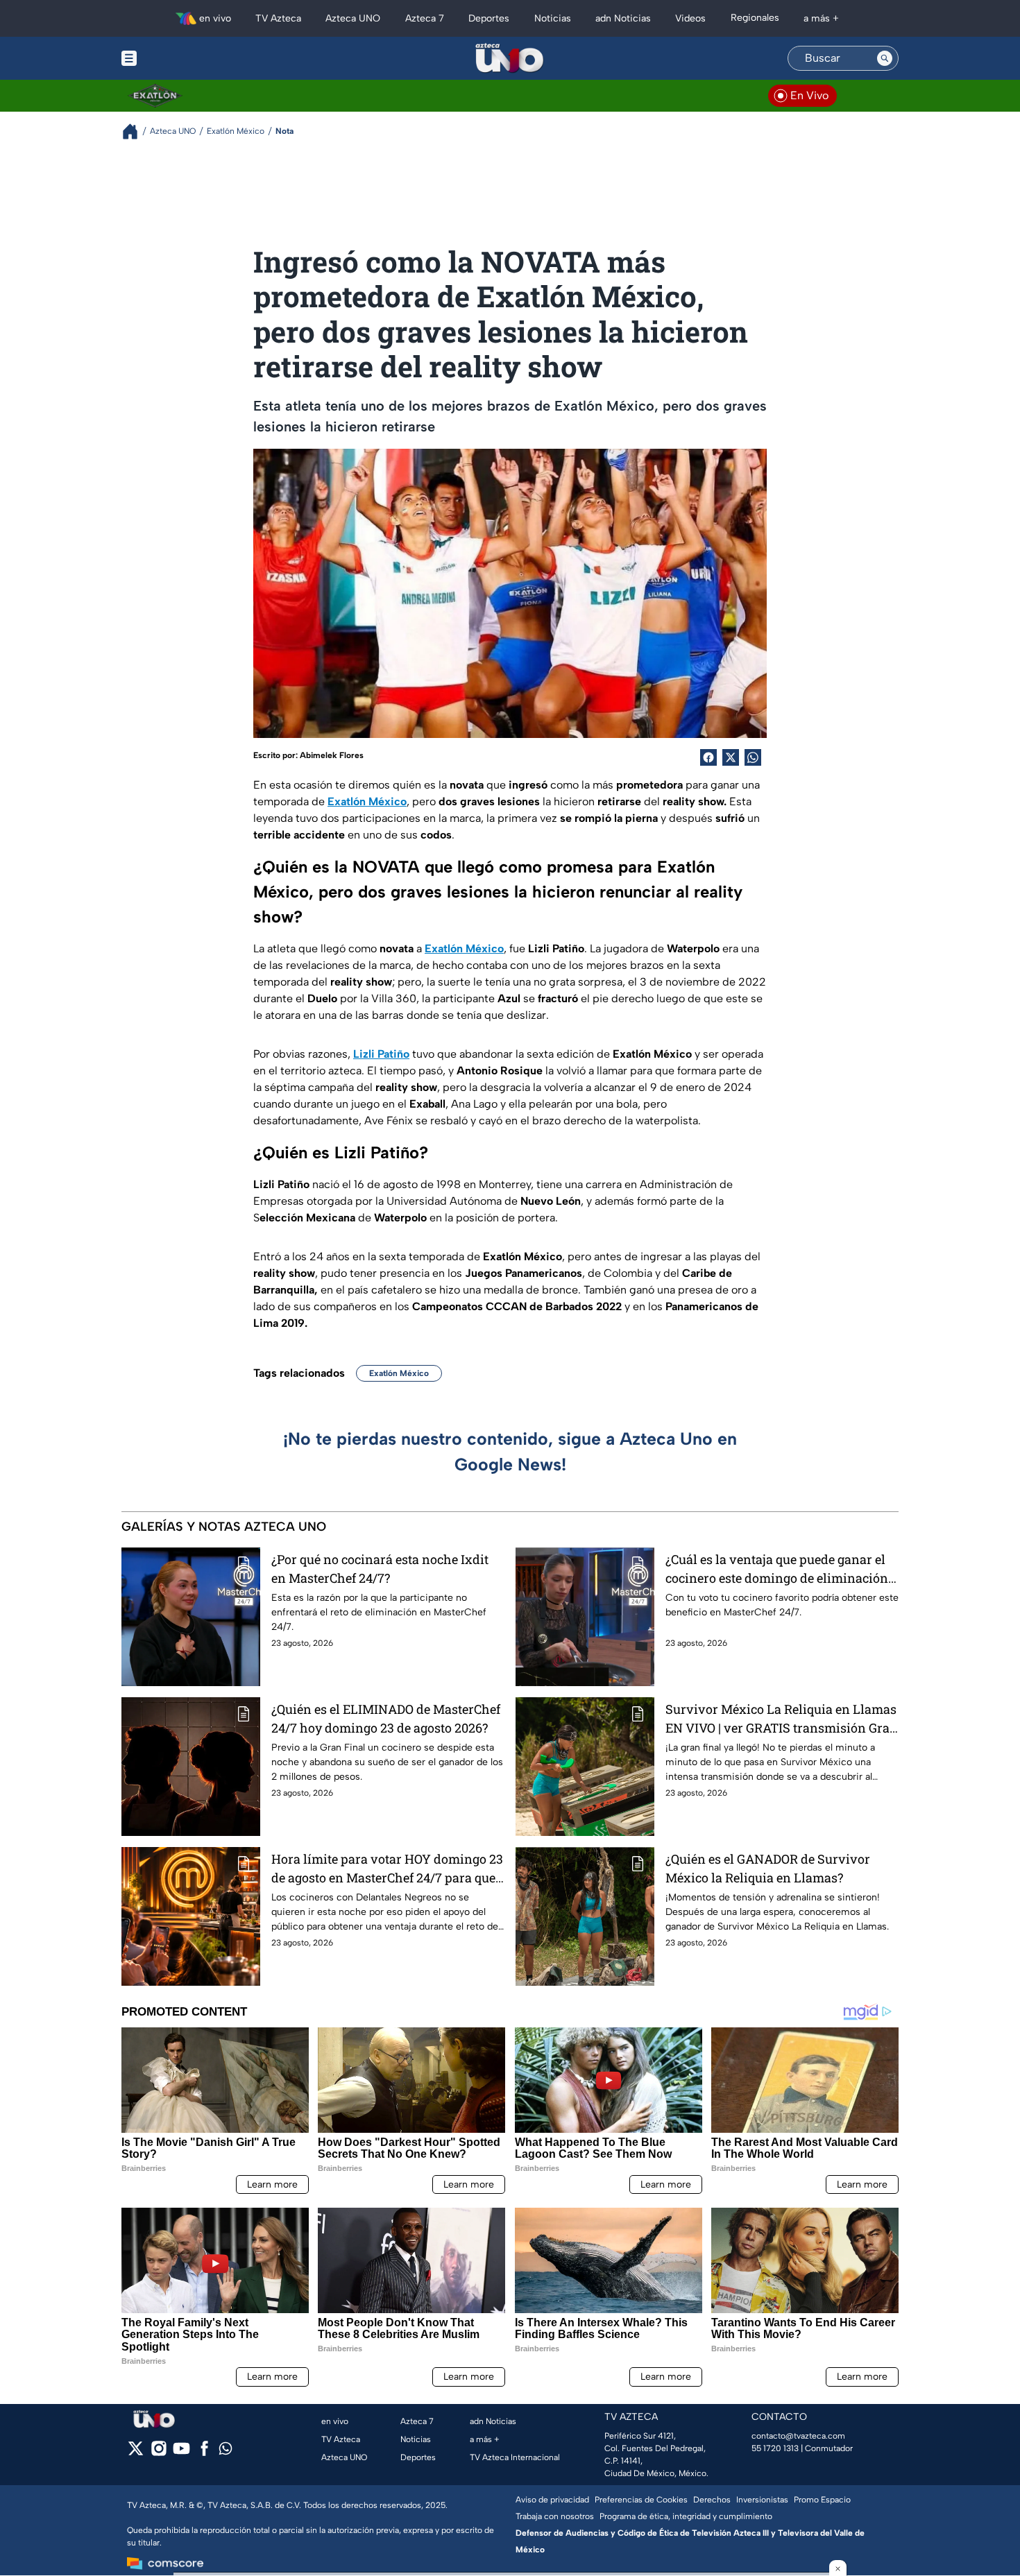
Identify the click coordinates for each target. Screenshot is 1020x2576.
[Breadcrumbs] (136, 131)
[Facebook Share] (708, 757)
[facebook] (204, 2453)
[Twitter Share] (731, 757)
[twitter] (136, 2453)
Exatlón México (399, 1373)
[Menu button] (177, 58)
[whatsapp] (226, 2452)
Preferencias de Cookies (641, 2500)
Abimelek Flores (332, 755)
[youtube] (181, 2453)
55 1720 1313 (775, 2448)
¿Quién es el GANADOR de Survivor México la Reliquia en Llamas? (768, 1868)
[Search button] (885, 58)
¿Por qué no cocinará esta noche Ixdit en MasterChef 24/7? (380, 1569)
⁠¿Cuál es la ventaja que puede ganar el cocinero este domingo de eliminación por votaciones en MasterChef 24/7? (777, 1569)
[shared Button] (753, 757)
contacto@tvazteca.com (798, 2436)
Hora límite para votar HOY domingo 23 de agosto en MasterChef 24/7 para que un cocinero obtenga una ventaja (387, 1869)
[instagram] (159, 2453)
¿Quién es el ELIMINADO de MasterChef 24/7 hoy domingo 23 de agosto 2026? (386, 1718)
